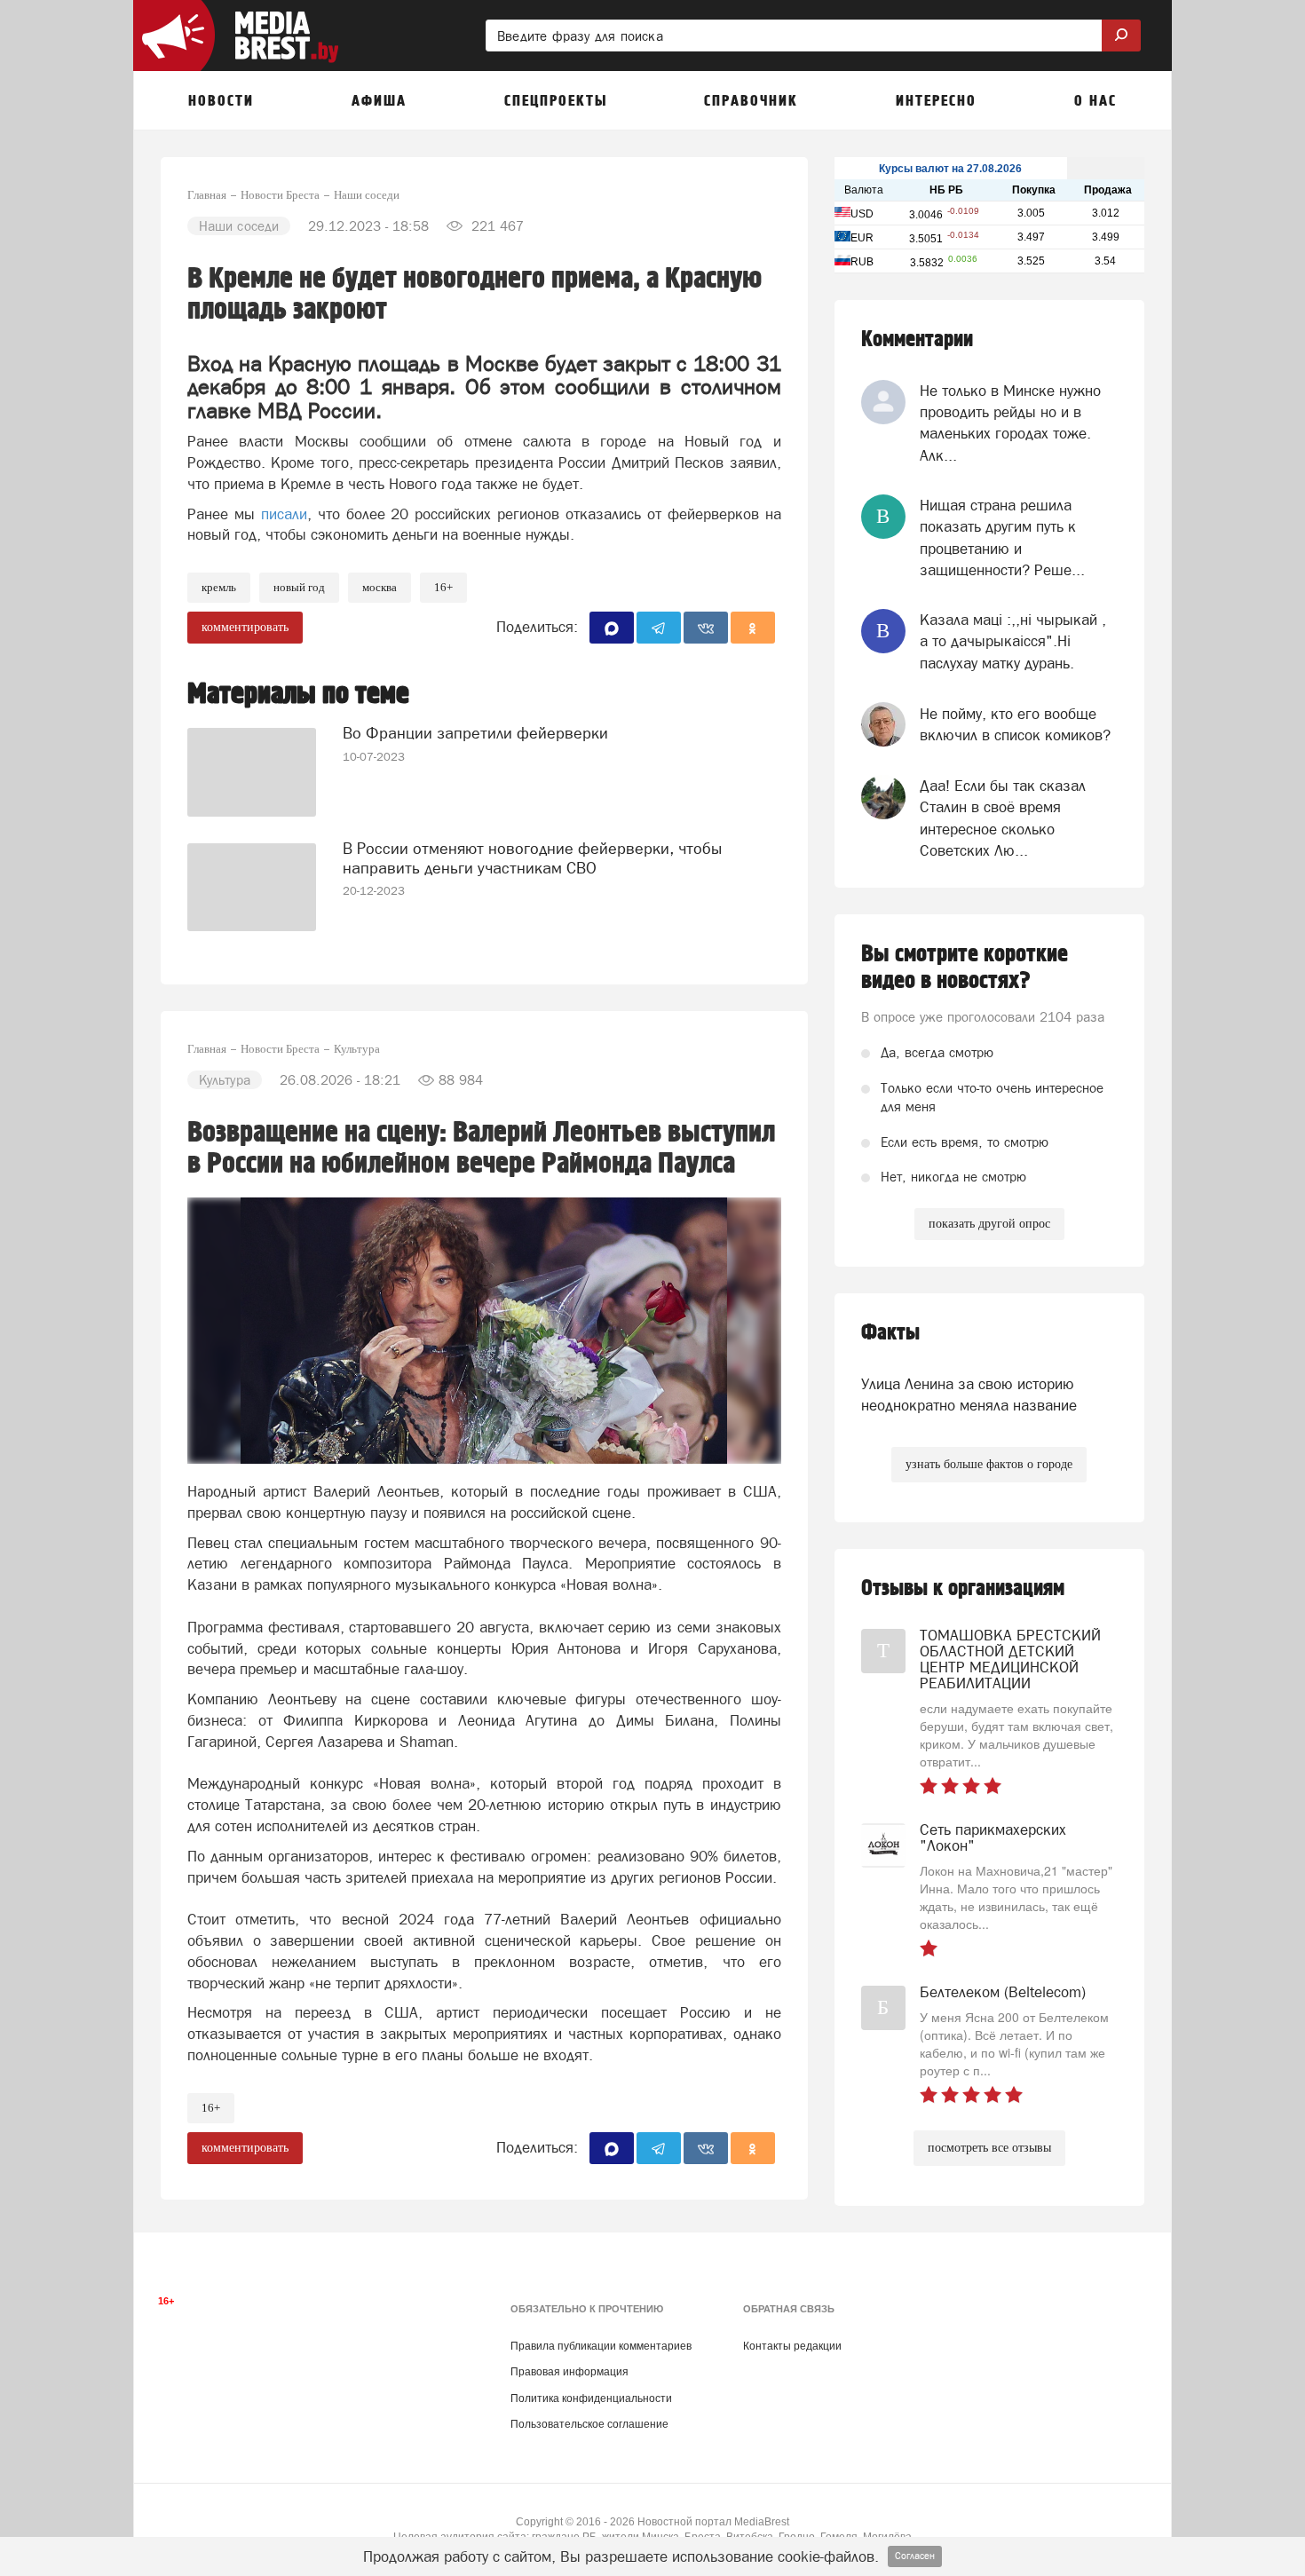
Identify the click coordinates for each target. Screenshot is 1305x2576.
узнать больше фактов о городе (989, 1464)
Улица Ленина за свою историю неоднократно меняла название (969, 1395)
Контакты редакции (792, 2346)
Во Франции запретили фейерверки (475, 733)
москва (380, 587)
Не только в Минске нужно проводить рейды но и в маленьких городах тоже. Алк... (1010, 423)
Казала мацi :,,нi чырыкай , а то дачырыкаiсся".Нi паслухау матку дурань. (1013, 641)
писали (284, 514)
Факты (890, 1333)
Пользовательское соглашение (589, 2424)
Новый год (299, 587)
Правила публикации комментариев (601, 2346)
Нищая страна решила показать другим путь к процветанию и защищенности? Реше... (1002, 537)
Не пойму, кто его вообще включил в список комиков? (1015, 724)
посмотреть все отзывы (989, 2148)
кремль (219, 587)
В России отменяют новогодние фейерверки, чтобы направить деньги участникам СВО (532, 858)
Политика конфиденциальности (591, 2398)
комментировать (245, 627)
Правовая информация (569, 2372)
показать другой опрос (989, 1224)
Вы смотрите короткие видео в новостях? (965, 968)
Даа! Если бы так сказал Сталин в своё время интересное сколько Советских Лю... (1003, 818)
